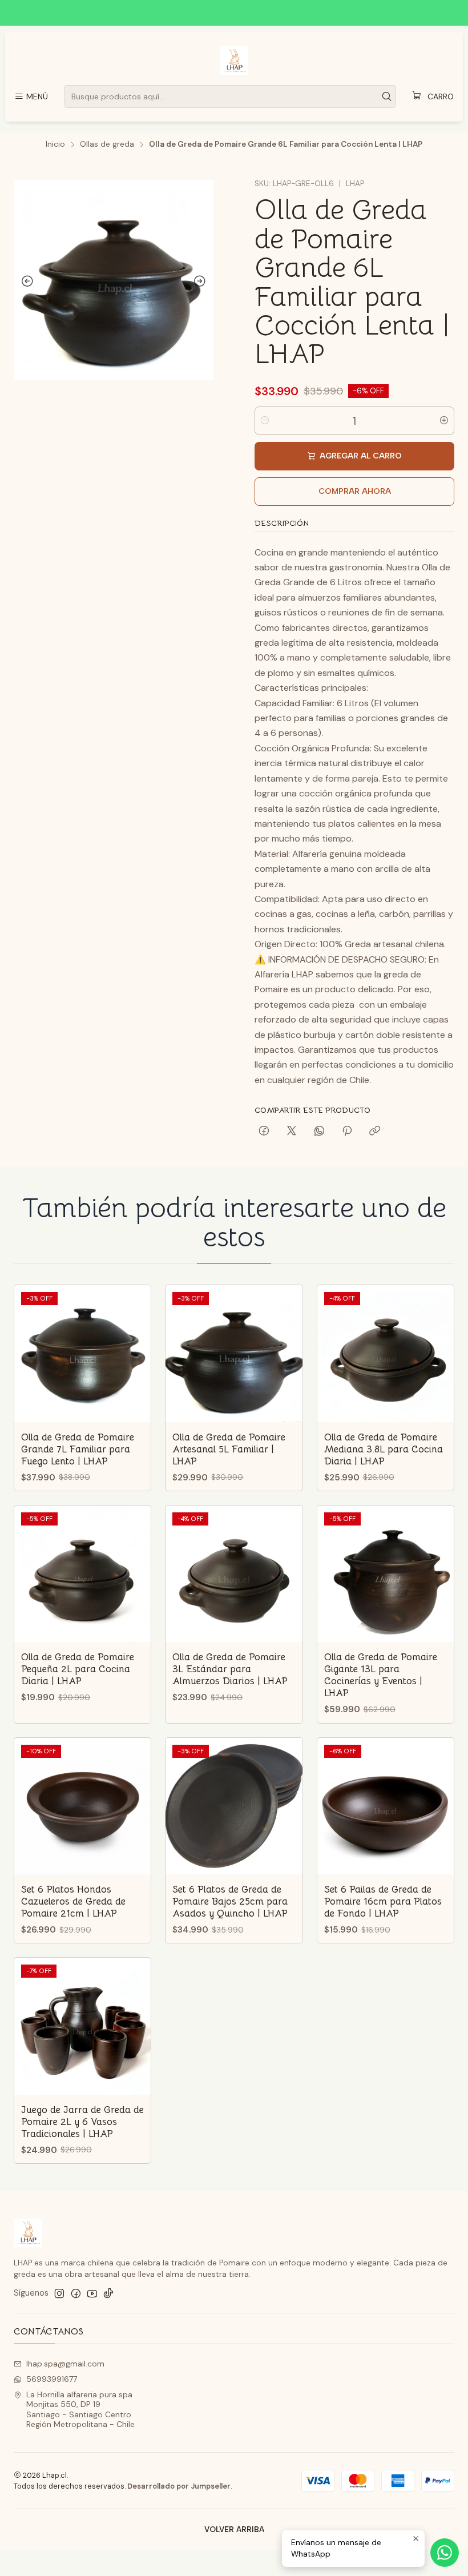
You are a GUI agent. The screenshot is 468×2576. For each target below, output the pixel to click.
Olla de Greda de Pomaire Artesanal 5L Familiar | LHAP (229, 1449)
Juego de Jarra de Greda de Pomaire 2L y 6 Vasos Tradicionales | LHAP (82, 2122)
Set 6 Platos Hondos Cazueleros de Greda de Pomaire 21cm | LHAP (73, 1901)
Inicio (55, 144)
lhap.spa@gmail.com (65, 2364)
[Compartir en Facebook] (264, 1132)
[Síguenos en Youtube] (92, 2293)
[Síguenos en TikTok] (108, 2293)
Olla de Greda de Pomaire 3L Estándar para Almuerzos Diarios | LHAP (230, 1669)
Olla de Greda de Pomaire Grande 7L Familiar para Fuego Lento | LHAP (78, 1449)
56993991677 (52, 2379)
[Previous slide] (25, 281)
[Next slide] (202, 281)
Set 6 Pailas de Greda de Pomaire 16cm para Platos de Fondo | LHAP (383, 1901)
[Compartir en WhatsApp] (319, 1132)
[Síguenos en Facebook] (76, 2293)
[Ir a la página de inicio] (234, 61)
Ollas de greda (107, 144)
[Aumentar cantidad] (444, 421)
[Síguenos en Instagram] (59, 2293)
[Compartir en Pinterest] (347, 1132)
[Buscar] (386, 96)
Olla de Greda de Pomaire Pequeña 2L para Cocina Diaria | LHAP (78, 1669)
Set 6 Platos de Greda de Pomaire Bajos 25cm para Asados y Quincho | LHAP (230, 1901)
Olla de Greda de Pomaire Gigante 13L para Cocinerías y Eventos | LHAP (381, 1675)
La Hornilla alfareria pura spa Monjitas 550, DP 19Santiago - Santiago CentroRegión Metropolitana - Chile (80, 2410)
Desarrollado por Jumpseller (179, 2486)
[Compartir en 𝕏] (292, 1132)
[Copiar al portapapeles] (375, 1132)
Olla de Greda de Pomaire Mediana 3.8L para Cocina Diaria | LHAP (384, 1449)
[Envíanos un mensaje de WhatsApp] (445, 2553)
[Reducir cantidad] (265, 421)
